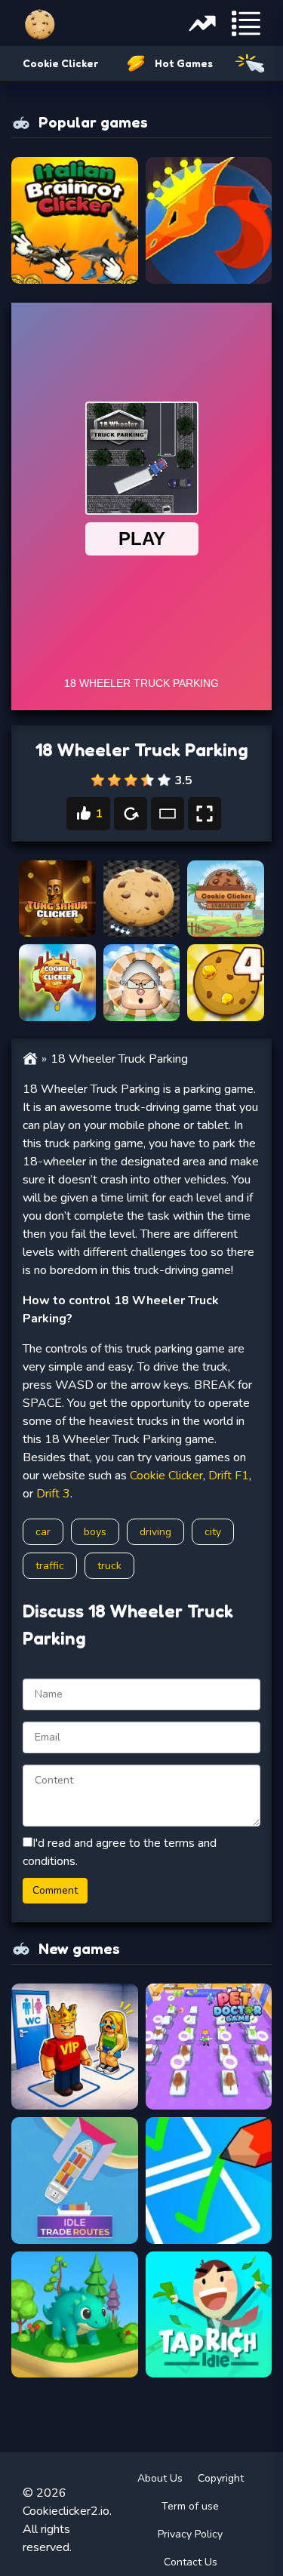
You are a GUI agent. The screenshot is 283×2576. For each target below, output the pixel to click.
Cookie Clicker (60, 63)
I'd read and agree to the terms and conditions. (120, 1852)
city (213, 1532)
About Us (160, 2478)
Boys (95, 1532)
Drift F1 (229, 1476)
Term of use (190, 2506)
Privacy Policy (190, 2534)
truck (109, 1566)
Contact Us (191, 2562)
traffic (50, 1566)
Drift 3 (53, 1494)
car (43, 1532)
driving (155, 1532)
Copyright (221, 2478)
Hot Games (184, 63)
